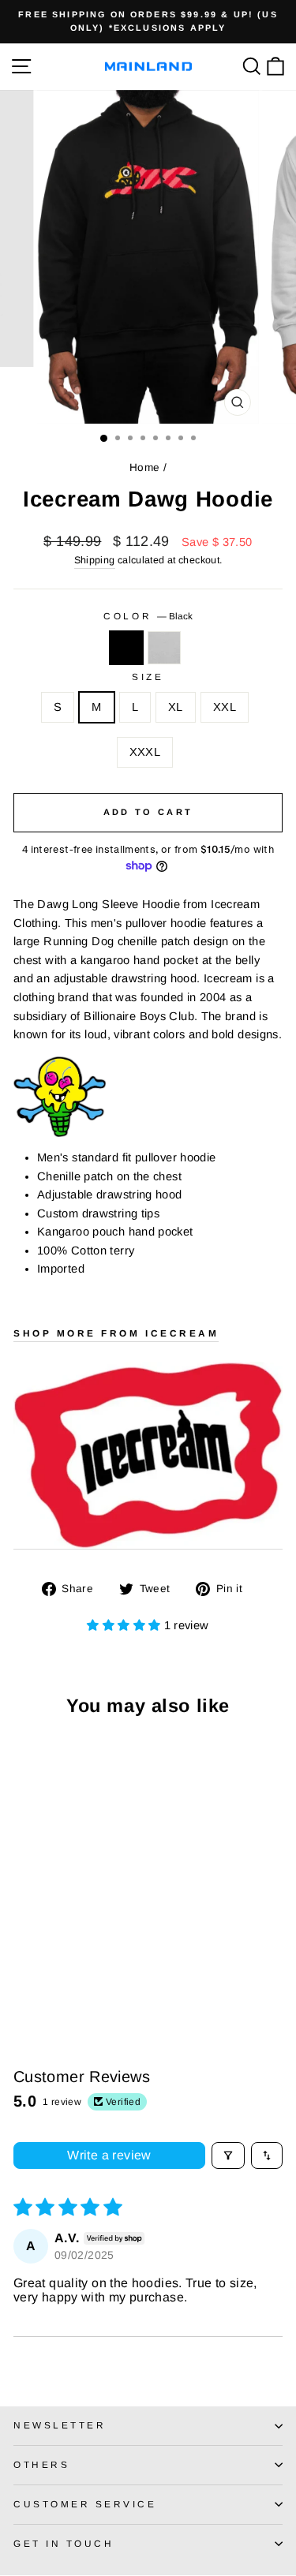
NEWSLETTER (60, 2425)
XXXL (145, 752)
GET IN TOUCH (64, 2543)
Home (144, 467)
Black (126, 648)
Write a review (109, 2155)
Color (148, 616)
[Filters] (228, 2155)
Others (41, 2464)
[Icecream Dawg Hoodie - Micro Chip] (41, 1974)
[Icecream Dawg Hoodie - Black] (22, 1974)
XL (176, 707)
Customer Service (85, 2504)
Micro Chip (164, 648)
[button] (125, 1625)
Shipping (95, 560)
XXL (225, 707)
